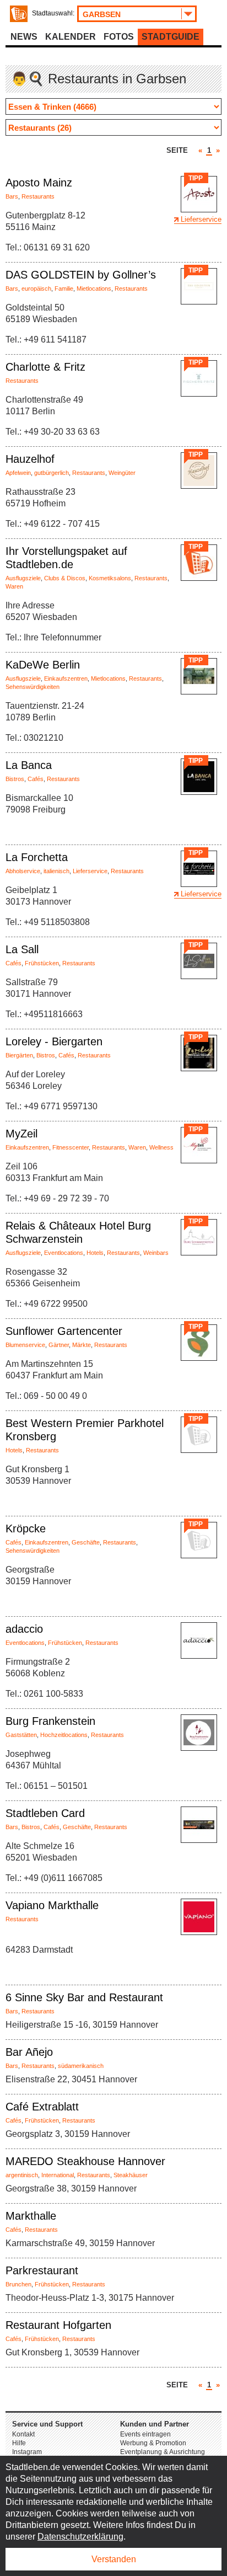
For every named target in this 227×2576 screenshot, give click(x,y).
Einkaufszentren (66, 678)
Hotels (95, 1253)
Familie (64, 288)
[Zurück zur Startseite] (19, 14)
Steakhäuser (131, 2175)
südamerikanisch (81, 2066)
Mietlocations (94, 288)
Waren (14, 586)
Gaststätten (21, 1735)
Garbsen (102, 14)
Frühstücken (42, 963)
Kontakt (23, 2434)
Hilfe (19, 2443)
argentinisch (22, 2175)
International (58, 2175)
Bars (12, 196)
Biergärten (19, 1055)
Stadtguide (171, 37)
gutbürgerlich (52, 473)
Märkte (82, 1345)
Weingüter (122, 473)
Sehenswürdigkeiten (33, 687)
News (24, 37)
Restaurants (38, 196)
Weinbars (156, 1253)
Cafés (36, 779)
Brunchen (18, 2284)
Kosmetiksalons (110, 578)
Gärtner (59, 1345)
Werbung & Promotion (153, 2443)
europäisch (36, 288)
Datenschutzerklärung (80, 2537)
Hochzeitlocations (64, 1735)
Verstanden (114, 2559)
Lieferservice (201, 219)
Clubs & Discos (65, 578)
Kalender (71, 37)
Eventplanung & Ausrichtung (163, 2452)
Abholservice (23, 871)
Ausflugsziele (23, 578)
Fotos (119, 37)
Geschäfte (86, 1542)
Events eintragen (145, 2434)
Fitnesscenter (71, 1147)
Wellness (161, 1147)
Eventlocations (64, 1253)
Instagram (27, 2452)
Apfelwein (18, 473)
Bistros (15, 779)
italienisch (56, 871)
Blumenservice (25, 1345)
